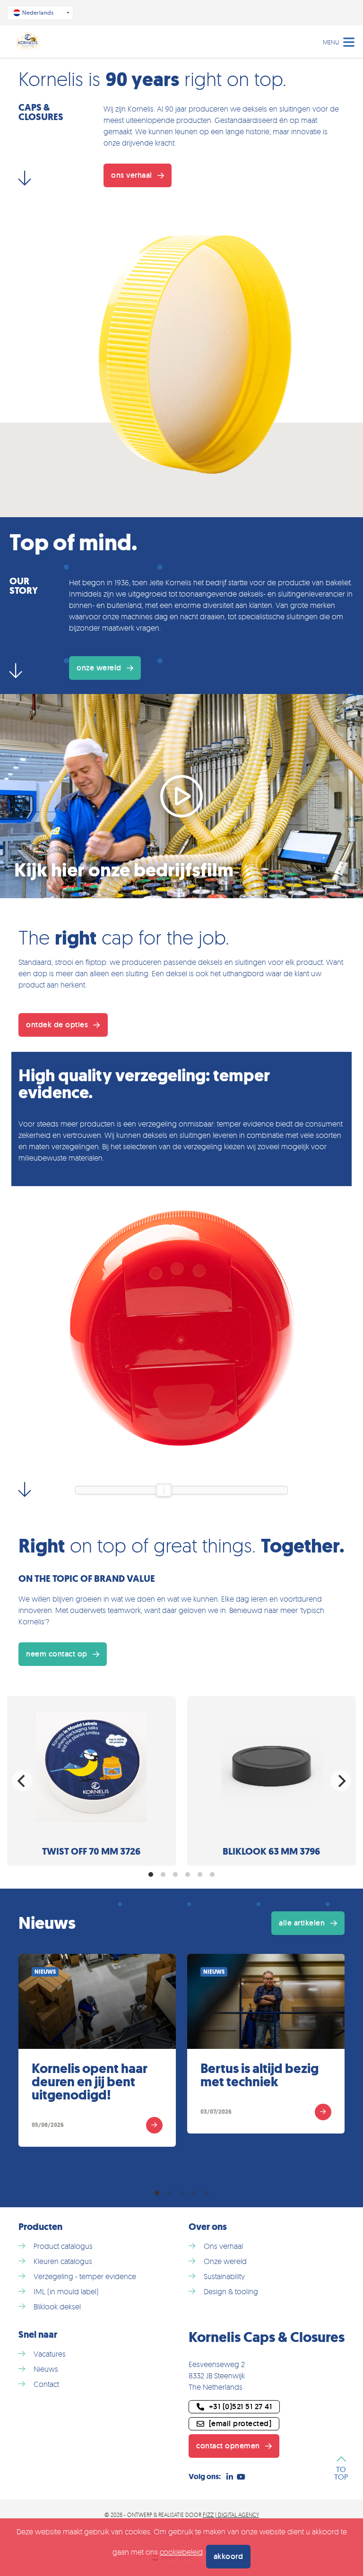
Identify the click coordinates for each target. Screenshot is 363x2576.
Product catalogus (63, 2246)
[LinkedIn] (230, 2477)
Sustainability (224, 2276)
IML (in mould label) (66, 2291)
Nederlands (38, 13)
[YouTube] (241, 2477)
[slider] (164, 1490)
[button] (234, 2424)
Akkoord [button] (229, 2556)
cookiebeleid (181, 2552)
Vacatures (50, 2354)
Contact (46, 2384)
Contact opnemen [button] (228, 2446)
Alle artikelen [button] (302, 1923)
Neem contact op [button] (57, 1654)
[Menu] (349, 41)
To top (341, 2472)
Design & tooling (231, 2291)
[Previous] (22, 1781)
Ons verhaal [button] (132, 175)
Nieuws (46, 2369)
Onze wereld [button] (99, 668)
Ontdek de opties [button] (57, 1025)
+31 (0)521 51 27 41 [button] (241, 2407)
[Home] (28, 42)
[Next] (341, 1781)
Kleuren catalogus (63, 2261)
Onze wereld (225, 2261)
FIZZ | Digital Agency (231, 2515)
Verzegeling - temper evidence (85, 2276)
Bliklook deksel (57, 2307)
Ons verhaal (223, 2246)
